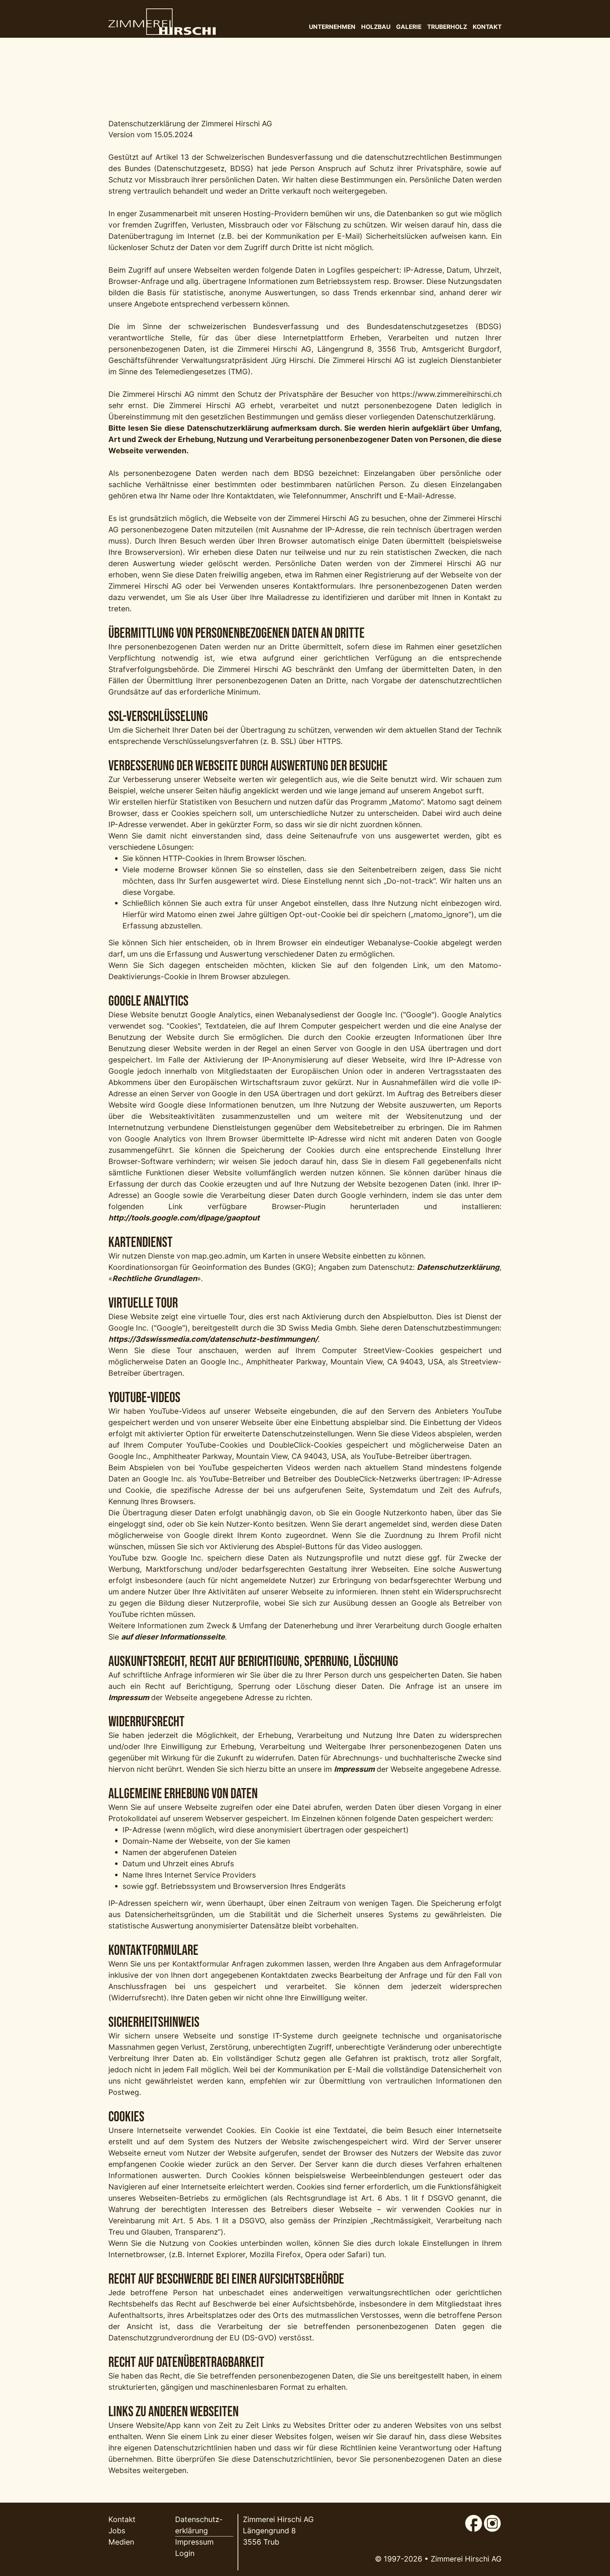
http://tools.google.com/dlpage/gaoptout (184, 1218)
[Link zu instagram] (492, 2520)
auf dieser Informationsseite (173, 1637)
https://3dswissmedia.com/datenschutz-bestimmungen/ (213, 1339)
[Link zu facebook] (474, 2520)
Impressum (129, 1697)
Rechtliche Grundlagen (155, 1278)
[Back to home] (162, 22)
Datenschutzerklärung (458, 1267)
